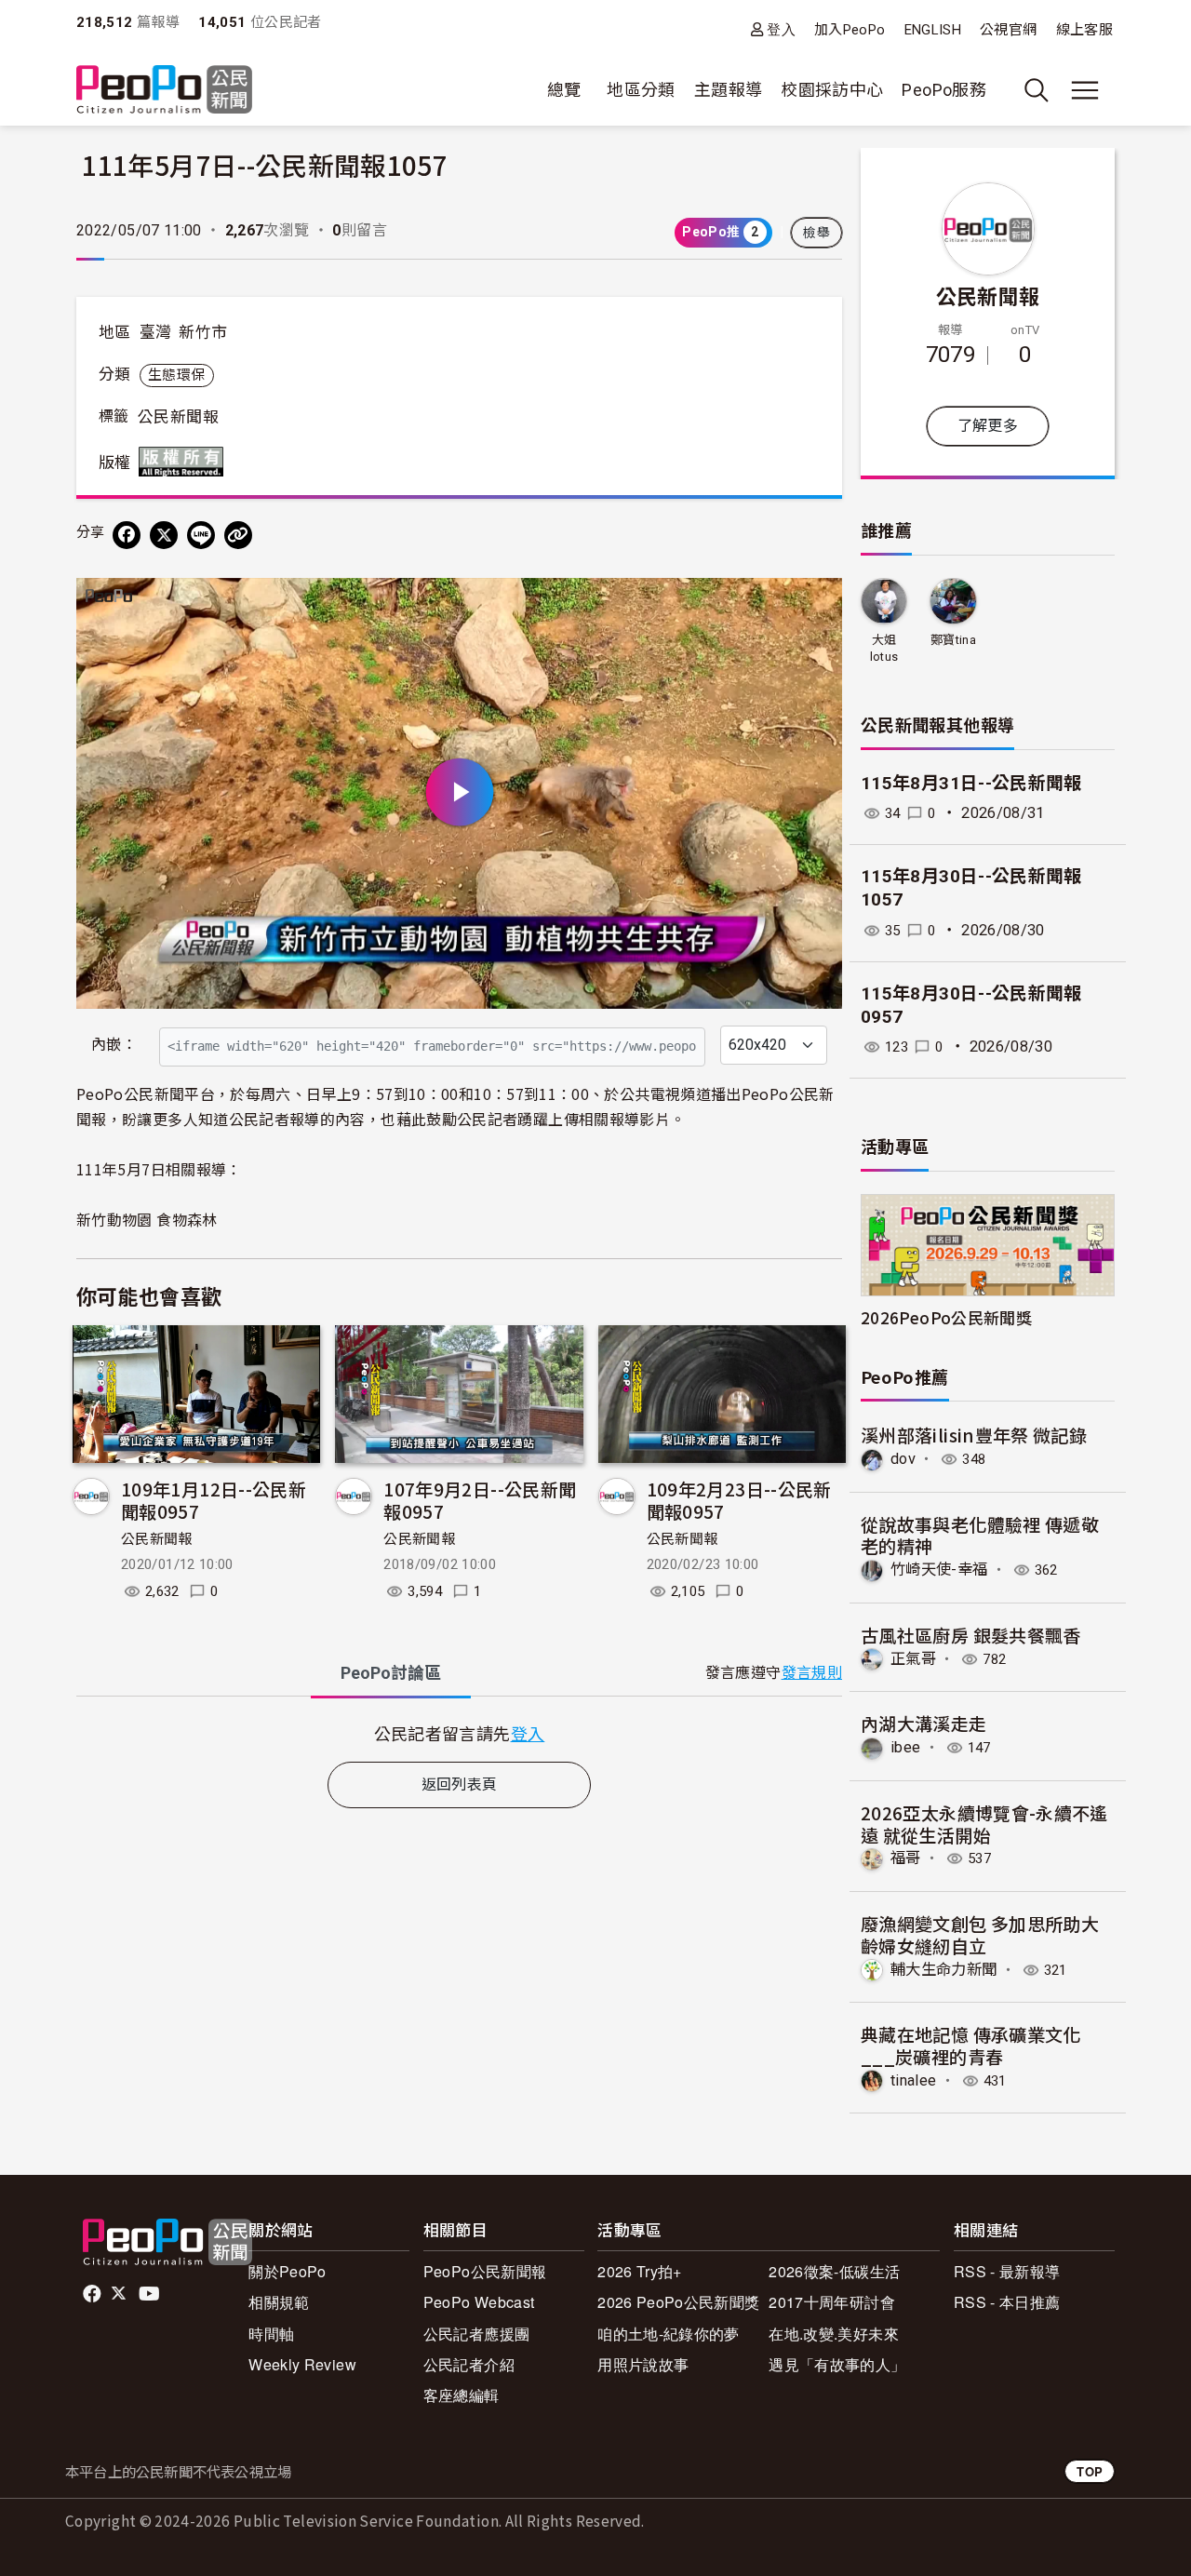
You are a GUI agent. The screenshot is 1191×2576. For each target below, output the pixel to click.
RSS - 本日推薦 (1007, 2302)
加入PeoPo (850, 30)
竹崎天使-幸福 (939, 1570)
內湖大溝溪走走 (924, 1723)
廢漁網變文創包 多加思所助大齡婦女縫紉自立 (980, 1934)
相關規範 (279, 2302)
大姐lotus (884, 648)
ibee (905, 1747)
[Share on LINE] (201, 535)
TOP (1090, 2471)
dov (903, 1459)
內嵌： (114, 1045)
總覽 (564, 90)
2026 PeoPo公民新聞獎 (678, 2302)
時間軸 (271, 2334)
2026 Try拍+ (640, 2271)
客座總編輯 (462, 2395)
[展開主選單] (1085, 90)
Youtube (151, 2294)
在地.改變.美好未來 (834, 2334)
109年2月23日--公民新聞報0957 (739, 1500)
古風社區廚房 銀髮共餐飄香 (971, 1635)
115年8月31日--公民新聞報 (971, 783)
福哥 (906, 1858)
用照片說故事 (643, 2364)
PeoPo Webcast (479, 2302)
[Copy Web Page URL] (238, 535)
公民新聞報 (178, 417)
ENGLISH (933, 30)
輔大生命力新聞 (944, 1970)
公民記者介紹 (469, 2364)
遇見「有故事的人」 (837, 2364)
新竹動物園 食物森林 (147, 1219)
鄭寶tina (953, 640)
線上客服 (1084, 30)
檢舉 (816, 233)
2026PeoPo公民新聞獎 (946, 1317)
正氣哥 (913, 1659)
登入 (781, 29)
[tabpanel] (459, 1733)
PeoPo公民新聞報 (485, 2271)
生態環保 (176, 375)
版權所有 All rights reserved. (185, 462)
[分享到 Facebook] (127, 535)
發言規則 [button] (812, 1673)
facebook (94, 2294)
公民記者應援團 (477, 2334)
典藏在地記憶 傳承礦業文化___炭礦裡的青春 (971, 2045)
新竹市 (203, 332)
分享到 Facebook (816, 604)
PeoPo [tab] (391, 1673)
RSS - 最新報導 (1007, 2271)
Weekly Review (302, 2364)
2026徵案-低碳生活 (834, 2271)
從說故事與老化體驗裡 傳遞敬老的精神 (980, 1535)
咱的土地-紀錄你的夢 (669, 2334)
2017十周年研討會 (832, 2302)
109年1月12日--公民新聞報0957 (214, 1500)
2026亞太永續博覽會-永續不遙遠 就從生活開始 (984, 1824)
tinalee (914, 2080)
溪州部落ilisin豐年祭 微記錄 (974, 1435)
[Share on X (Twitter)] (164, 535)
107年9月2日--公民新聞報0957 (480, 1500)
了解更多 (988, 426)
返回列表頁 (460, 1784)
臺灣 (156, 332)
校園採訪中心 (832, 90)
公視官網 (1008, 30)
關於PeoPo (288, 2271)
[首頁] (164, 91)
